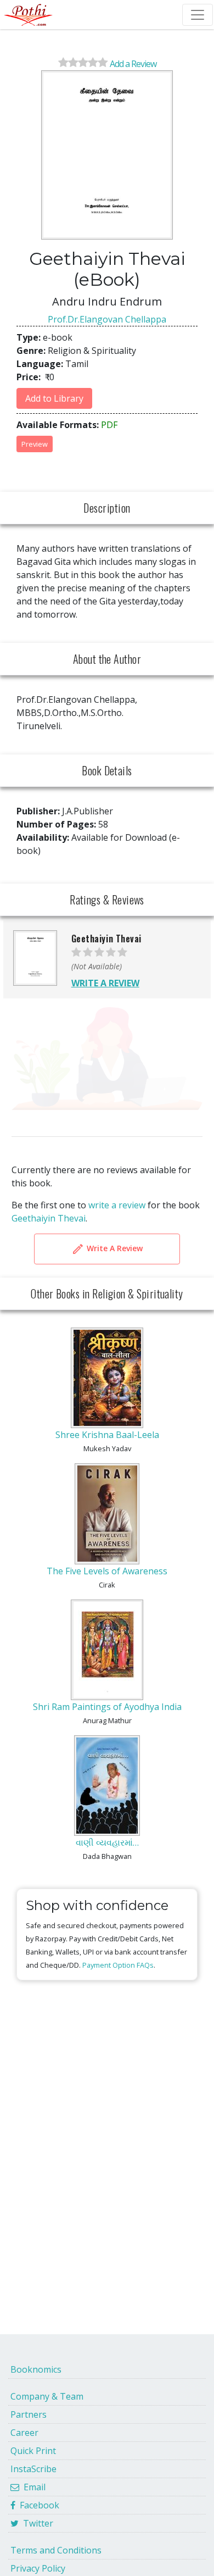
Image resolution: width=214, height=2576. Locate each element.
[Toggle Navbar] (198, 15)
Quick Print (33, 2451)
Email (32, 2487)
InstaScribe (33, 2469)
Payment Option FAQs (118, 1965)
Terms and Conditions (56, 2550)
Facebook (37, 2505)
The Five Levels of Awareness (107, 1571)
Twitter (36, 2523)
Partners (29, 2414)
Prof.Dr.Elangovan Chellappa (107, 319)
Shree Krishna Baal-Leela (107, 1435)
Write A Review (114, 1248)
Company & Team (47, 2396)
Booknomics (36, 2369)
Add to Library (54, 398)
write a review (117, 1205)
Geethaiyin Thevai (49, 1218)
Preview (35, 444)
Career (24, 2433)
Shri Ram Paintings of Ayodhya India (107, 1707)
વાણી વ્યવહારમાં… (107, 1842)
